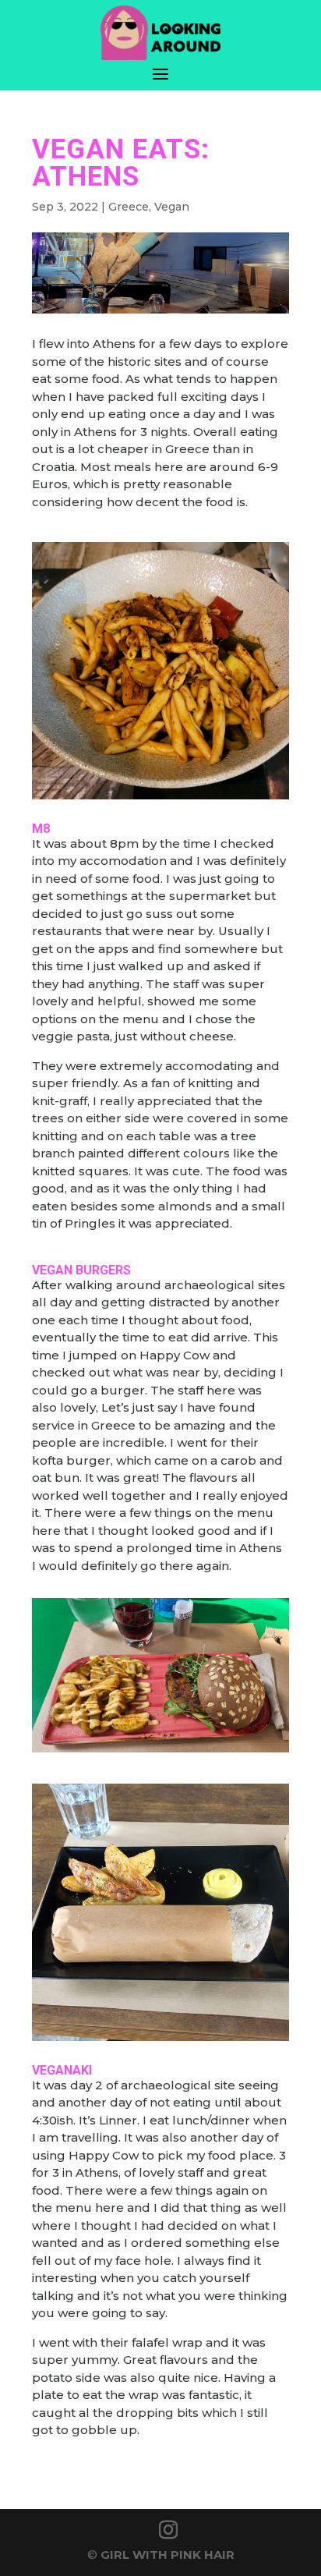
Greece (129, 207)
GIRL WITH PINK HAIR (168, 2555)
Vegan (172, 207)
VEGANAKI (62, 2070)
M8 (41, 829)
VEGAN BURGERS (81, 1270)
